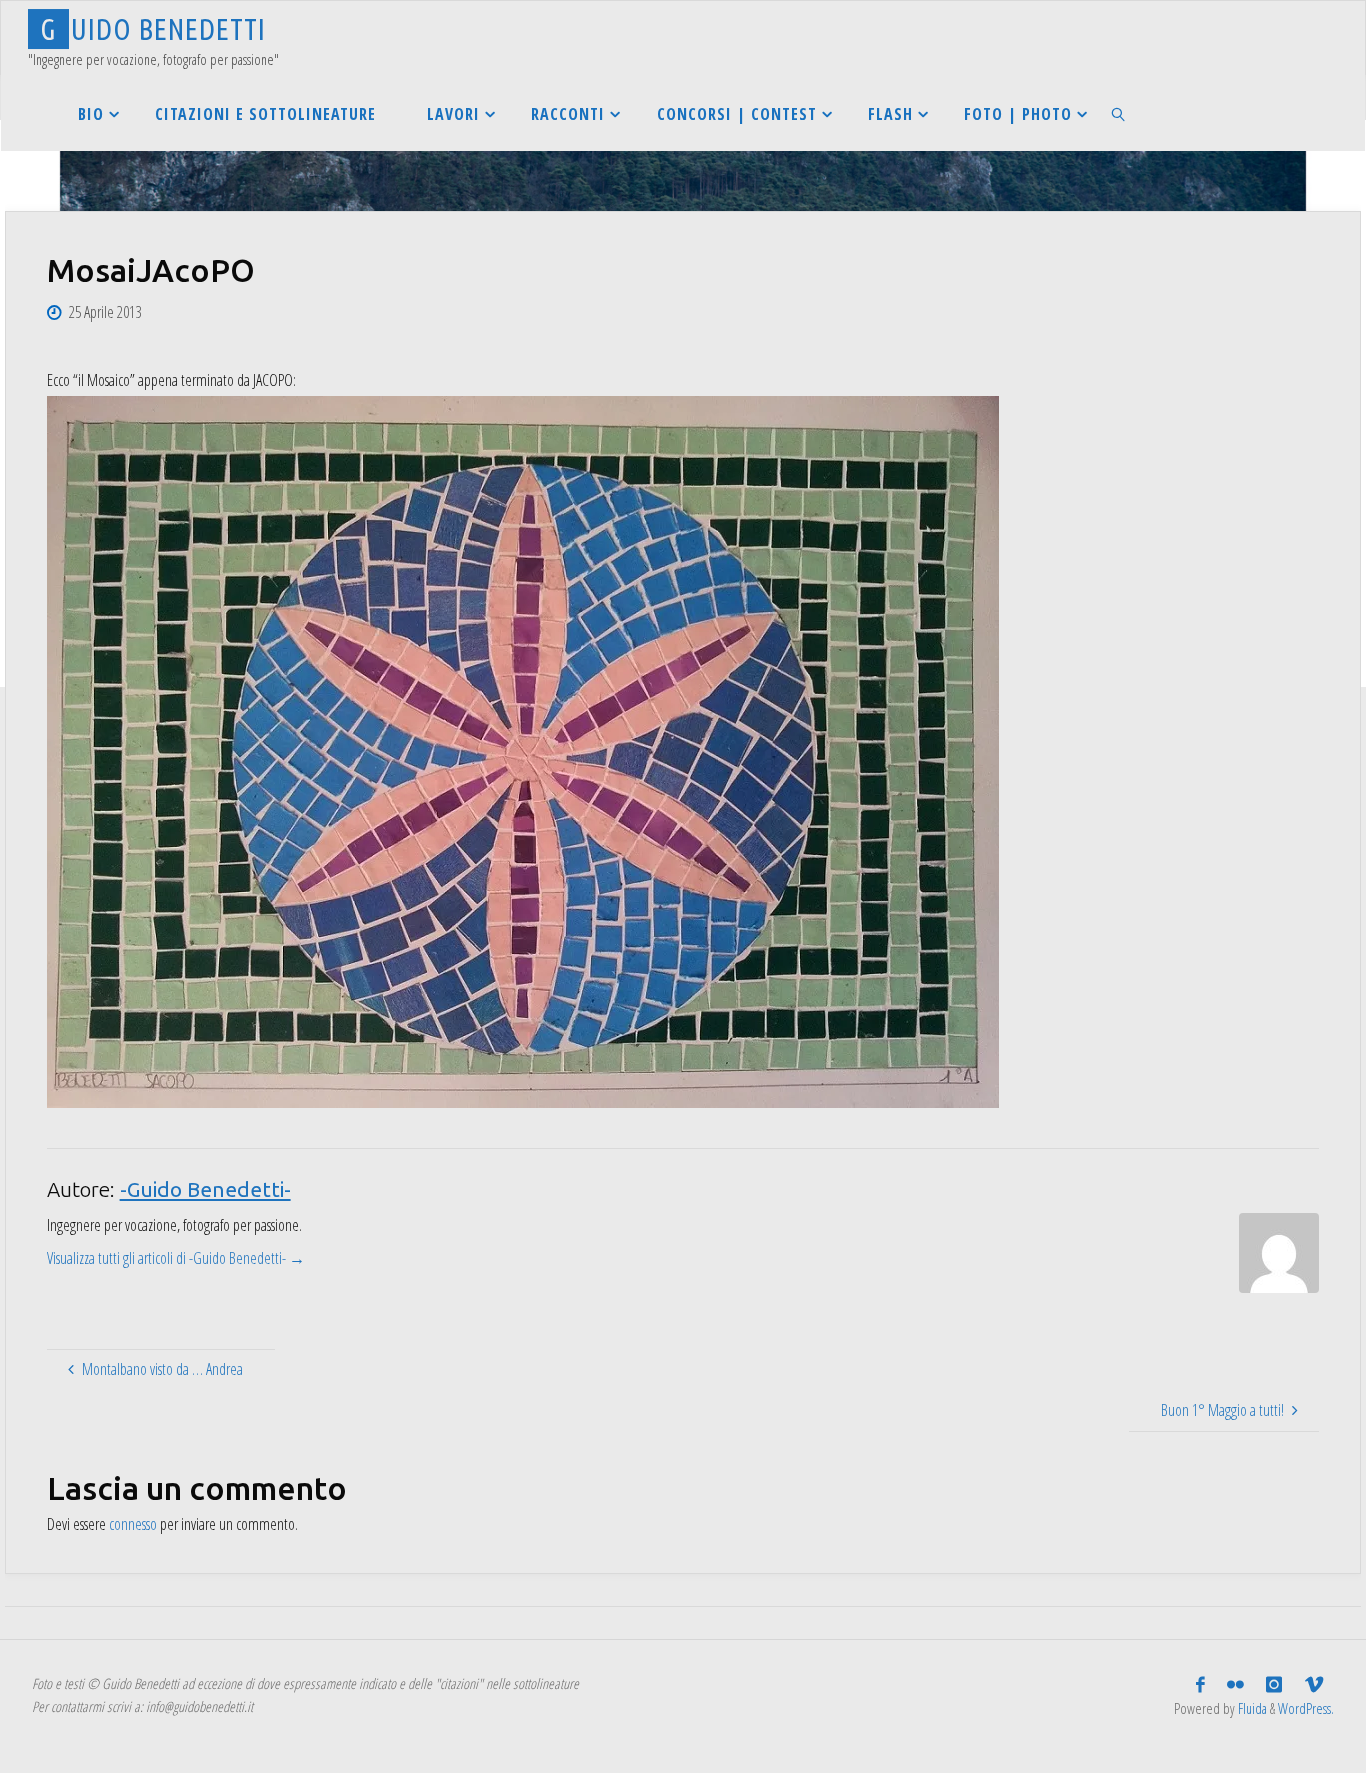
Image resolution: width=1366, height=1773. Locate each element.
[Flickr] (1235, 1685)
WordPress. (1306, 1708)
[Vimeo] (1314, 1685)
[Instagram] (1274, 1685)
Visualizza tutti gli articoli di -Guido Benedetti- (176, 1258)
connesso (133, 1524)
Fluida (1251, 1708)
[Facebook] (1200, 1685)
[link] (1119, 113)
